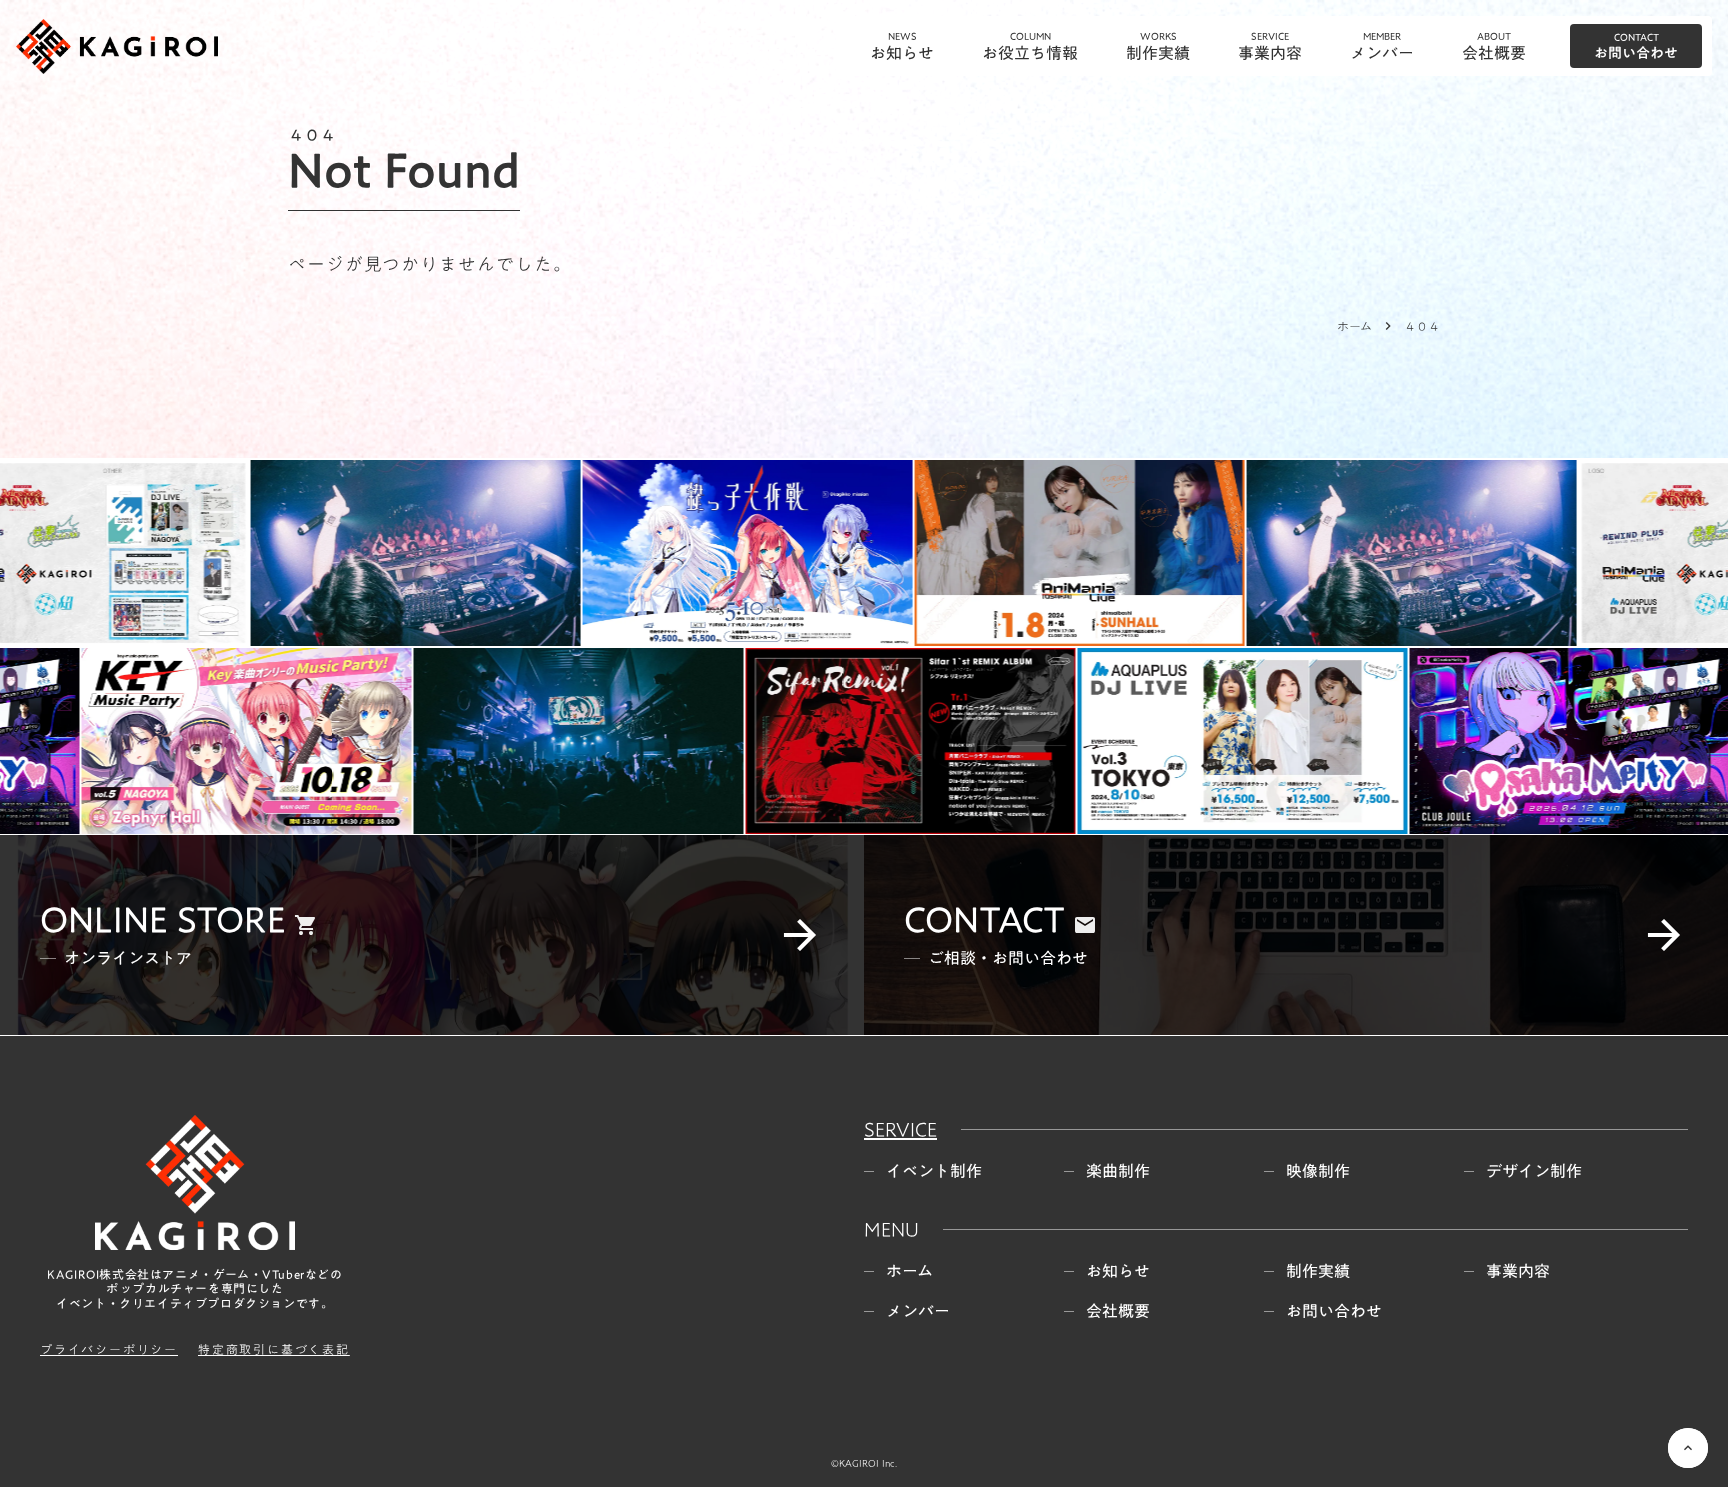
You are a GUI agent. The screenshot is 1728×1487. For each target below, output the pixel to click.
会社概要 (1118, 939)
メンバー (918, 939)
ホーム (1354, 326)
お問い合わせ (1334, 939)
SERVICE (900, 757)
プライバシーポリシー (109, 977)
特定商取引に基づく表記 (274, 977)
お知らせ (1118, 899)
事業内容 (1518, 899)
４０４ (1422, 326)
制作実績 (1318, 899)
